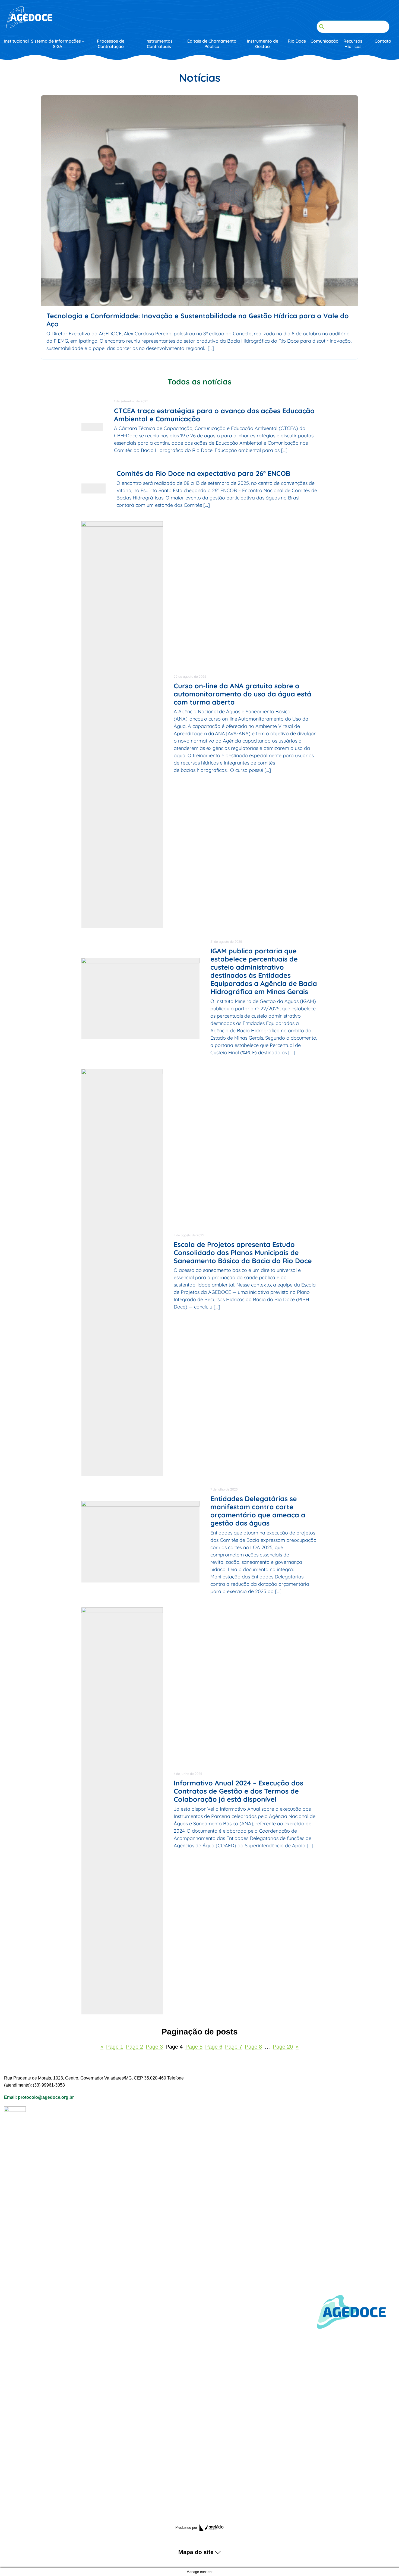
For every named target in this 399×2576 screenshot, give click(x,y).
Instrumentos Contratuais (159, 44)
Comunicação (323, 41)
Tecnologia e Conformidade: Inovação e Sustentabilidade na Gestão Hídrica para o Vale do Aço (198, 320)
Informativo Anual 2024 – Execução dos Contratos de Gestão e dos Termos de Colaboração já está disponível (238, 2504)
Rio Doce (297, 41)
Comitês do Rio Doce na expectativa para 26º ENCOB (242, 1001)
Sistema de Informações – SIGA (58, 44)
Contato (383, 41)
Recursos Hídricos (353, 44)
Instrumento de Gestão (263, 44)
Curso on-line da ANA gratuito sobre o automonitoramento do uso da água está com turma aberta (243, 1407)
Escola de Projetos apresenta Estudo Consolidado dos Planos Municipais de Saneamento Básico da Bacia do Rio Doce (243, 1965)
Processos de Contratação (111, 44)
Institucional (16, 41)
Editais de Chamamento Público (212, 44)
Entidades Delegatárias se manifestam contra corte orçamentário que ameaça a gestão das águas (258, 2224)
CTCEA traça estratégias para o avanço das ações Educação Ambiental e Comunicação (239, 582)
